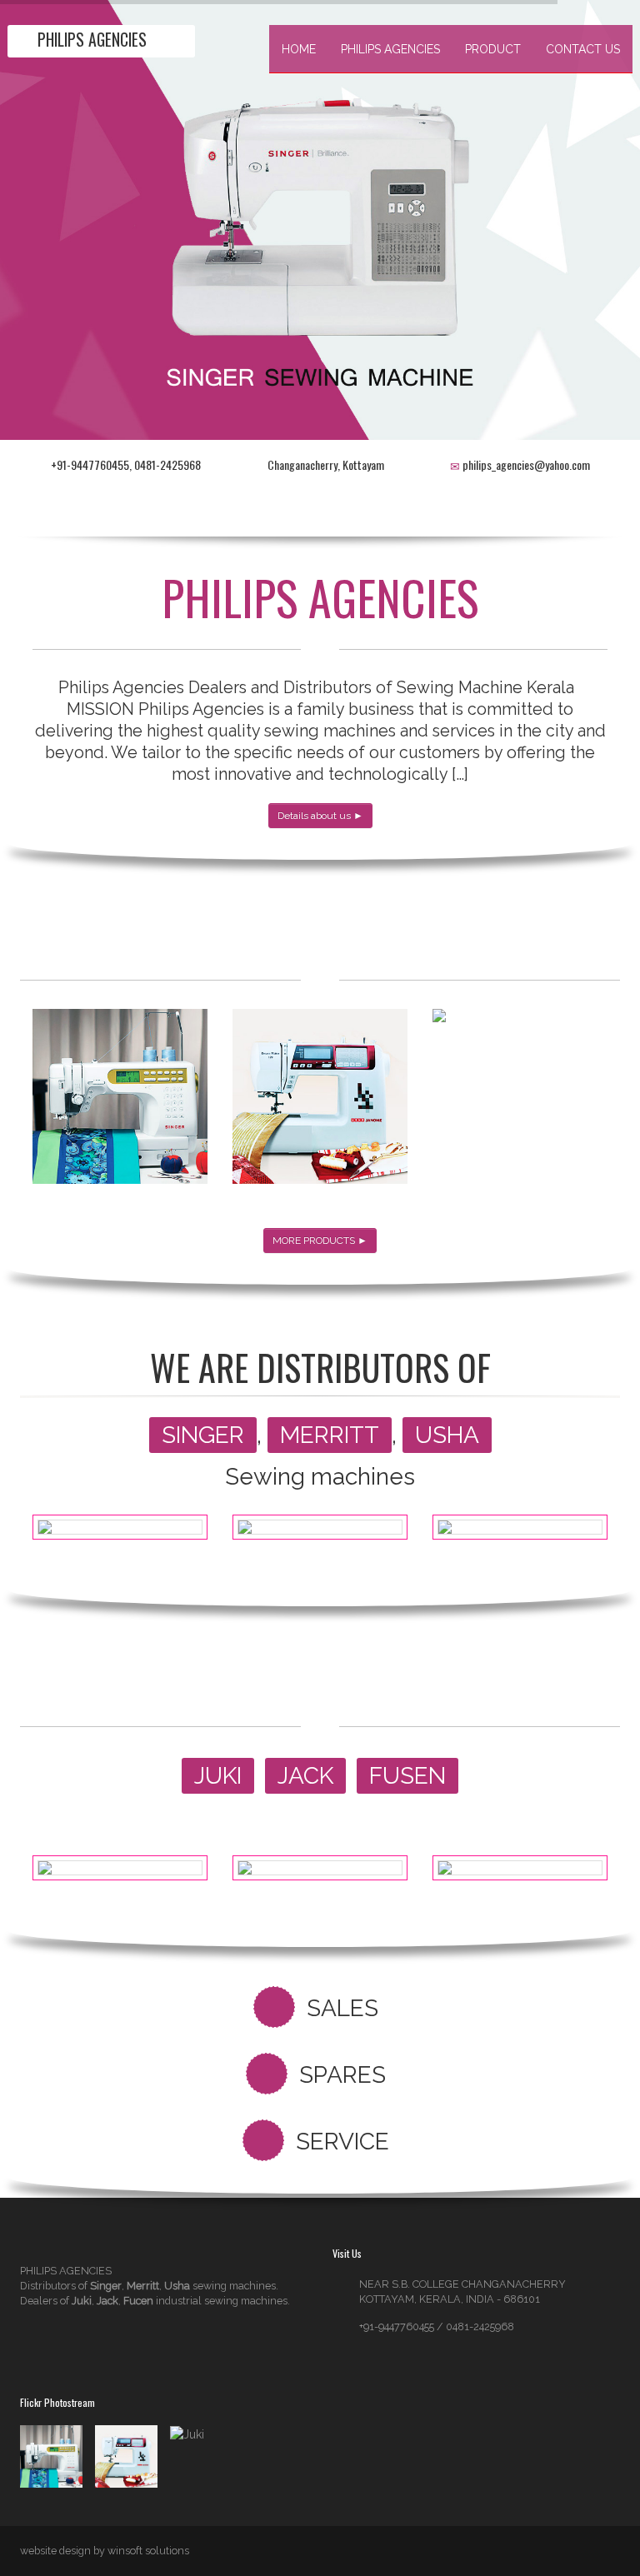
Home (299, 49)
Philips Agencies (390, 49)
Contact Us (583, 49)
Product (493, 49)
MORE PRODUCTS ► (320, 1241)
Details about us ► (320, 816)
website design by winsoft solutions (105, 2551)
